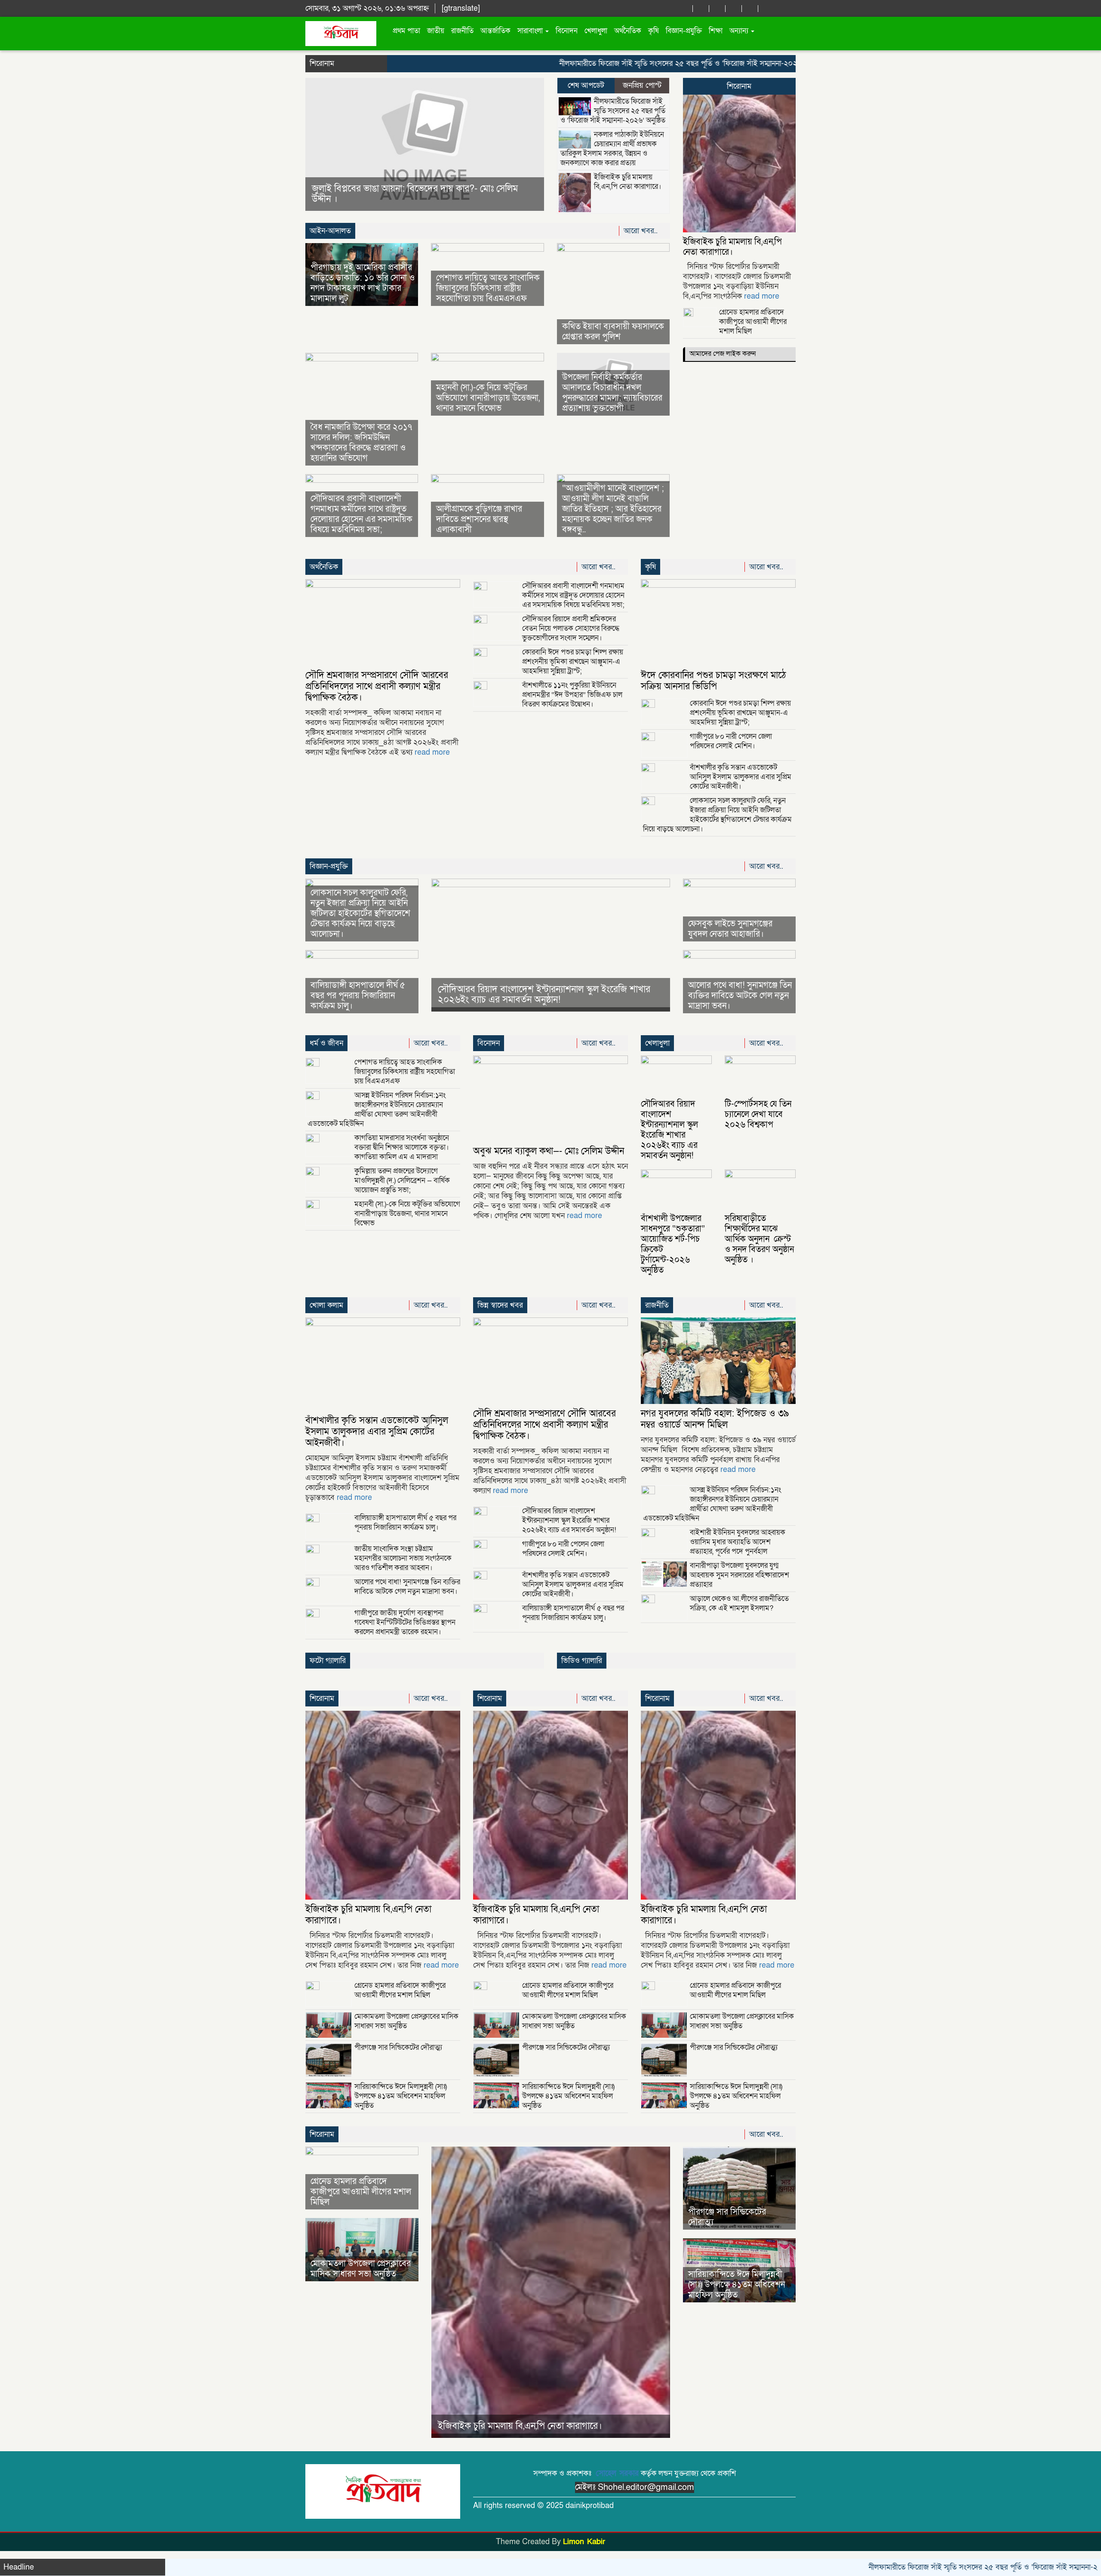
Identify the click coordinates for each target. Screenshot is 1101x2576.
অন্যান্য (740, 31)
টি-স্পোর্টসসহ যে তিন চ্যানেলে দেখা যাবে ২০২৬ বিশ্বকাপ (758, 1114)
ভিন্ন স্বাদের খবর (500, 1305)
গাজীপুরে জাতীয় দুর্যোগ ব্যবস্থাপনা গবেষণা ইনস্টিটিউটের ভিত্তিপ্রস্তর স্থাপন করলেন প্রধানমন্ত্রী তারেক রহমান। (405, 1622)
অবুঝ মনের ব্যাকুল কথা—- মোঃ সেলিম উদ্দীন (549, 1151)
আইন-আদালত (330, 231)
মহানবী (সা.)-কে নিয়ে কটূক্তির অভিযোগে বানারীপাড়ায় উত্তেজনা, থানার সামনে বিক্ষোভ (488, 398)
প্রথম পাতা (406, 31)
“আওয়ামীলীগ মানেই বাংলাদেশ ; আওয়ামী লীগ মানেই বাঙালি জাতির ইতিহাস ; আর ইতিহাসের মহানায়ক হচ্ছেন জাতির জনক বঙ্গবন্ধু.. (613, 509)
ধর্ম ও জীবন (326, 1043)
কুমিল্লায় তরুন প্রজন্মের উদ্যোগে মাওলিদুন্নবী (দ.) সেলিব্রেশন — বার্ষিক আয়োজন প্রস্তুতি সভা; (402, 1180)
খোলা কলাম (326, 1305)
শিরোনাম (739, 86)
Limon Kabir (584, 2542)
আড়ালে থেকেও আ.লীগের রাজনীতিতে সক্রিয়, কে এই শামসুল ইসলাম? (739, 1603)
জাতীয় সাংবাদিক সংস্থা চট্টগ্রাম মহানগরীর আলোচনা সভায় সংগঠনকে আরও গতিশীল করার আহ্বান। (403, 1558)
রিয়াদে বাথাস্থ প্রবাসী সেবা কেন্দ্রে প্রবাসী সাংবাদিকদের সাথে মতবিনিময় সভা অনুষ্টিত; (413, 194)
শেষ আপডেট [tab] (586, 85)
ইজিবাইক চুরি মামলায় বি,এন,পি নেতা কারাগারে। (628, 182)
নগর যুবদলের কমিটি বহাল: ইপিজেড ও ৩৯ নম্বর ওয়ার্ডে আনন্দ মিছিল (715, 1419)
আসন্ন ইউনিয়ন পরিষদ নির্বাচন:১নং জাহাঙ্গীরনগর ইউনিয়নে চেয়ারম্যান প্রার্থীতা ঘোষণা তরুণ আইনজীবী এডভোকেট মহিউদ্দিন (377, 1109)
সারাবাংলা (531, 31)
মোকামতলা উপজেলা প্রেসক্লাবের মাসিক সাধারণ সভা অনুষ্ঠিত (406, 2021)
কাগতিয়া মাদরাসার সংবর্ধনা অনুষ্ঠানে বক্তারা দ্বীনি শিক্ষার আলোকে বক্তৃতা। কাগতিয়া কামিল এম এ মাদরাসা (402, 1147)
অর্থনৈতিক (628, 31)
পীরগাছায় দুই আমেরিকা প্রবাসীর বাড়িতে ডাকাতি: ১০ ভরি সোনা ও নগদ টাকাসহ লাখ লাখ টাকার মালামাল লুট (363, 283)
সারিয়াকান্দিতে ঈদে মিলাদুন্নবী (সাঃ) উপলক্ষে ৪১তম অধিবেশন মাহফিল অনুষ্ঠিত (401, 2096)
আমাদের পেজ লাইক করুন (723, 354)
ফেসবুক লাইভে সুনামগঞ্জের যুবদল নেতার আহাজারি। (730, 929)
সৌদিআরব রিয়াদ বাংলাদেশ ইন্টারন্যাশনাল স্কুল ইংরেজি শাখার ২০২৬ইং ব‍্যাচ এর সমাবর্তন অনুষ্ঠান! (544, 995)
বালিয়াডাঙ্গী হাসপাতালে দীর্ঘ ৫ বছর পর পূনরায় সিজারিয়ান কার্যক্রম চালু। (358, 996)
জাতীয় (436, 31)
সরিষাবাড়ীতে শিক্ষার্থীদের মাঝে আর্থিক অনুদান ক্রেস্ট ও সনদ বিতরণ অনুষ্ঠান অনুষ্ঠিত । (759, 1239)
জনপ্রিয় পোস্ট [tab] (642, 85)
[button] (323, 144)
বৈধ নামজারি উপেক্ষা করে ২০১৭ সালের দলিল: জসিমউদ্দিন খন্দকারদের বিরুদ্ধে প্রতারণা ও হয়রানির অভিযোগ (361, 443)
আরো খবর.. (642, 231)
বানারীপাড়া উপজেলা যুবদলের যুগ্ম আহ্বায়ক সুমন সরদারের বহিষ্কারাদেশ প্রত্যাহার (740, 1575)
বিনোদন (567, 31)
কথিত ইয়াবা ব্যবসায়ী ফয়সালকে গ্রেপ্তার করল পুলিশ (613, 332)
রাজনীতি (462, 31)
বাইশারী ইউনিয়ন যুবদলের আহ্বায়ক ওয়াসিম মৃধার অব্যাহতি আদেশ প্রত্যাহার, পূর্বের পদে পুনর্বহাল (738, 1542)
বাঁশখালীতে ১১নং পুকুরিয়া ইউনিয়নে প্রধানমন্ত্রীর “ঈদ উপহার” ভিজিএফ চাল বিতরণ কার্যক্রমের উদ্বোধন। (572, 695)
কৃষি (654, 31)
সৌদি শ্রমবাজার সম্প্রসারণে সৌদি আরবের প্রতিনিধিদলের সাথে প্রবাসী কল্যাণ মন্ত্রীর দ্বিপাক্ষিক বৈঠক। (377, 686)
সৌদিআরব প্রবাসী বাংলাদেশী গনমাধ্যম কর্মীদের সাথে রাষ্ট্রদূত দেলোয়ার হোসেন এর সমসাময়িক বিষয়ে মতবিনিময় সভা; (361, 514)
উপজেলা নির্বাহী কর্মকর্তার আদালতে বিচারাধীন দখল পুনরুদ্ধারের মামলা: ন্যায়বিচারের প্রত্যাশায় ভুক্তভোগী (612, 393)
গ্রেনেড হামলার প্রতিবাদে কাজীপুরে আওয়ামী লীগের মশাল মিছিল (753, 322)
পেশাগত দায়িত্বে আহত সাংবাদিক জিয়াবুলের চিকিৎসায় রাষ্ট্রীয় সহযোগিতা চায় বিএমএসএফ (488, 288)
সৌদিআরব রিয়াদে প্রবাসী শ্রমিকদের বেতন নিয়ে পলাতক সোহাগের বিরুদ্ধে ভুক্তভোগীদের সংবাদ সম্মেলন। (571, 628)
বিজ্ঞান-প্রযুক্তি (684, 31)
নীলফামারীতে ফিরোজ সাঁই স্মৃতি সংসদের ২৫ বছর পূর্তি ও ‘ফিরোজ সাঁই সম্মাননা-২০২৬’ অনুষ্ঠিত (611, 63)
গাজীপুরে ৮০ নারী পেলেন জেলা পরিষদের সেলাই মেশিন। (731, 741)
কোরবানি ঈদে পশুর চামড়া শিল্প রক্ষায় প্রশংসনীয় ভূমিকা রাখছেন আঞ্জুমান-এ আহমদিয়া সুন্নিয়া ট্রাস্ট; (573, 662)
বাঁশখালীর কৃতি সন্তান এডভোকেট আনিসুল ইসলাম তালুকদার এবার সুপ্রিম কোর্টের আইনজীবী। (741, 777)
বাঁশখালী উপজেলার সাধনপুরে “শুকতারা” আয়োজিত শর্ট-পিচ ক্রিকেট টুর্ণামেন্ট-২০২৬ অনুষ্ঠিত (673, 1244)
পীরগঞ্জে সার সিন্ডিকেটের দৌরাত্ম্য (398, 2047)
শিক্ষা (716, 31)
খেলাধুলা (596, 31)
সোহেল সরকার (617, 2473)
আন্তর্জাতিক (495, 31)
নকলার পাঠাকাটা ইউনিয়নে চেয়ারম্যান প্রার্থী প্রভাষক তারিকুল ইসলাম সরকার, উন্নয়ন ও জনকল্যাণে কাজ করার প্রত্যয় (612, 149)
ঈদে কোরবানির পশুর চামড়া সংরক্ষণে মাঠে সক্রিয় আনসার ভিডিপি (713, 681)
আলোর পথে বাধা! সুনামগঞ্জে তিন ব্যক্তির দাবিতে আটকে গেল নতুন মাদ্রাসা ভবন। (740, 996)
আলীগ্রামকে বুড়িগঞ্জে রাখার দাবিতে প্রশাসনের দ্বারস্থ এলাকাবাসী (479, 519)
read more (762, 296)
